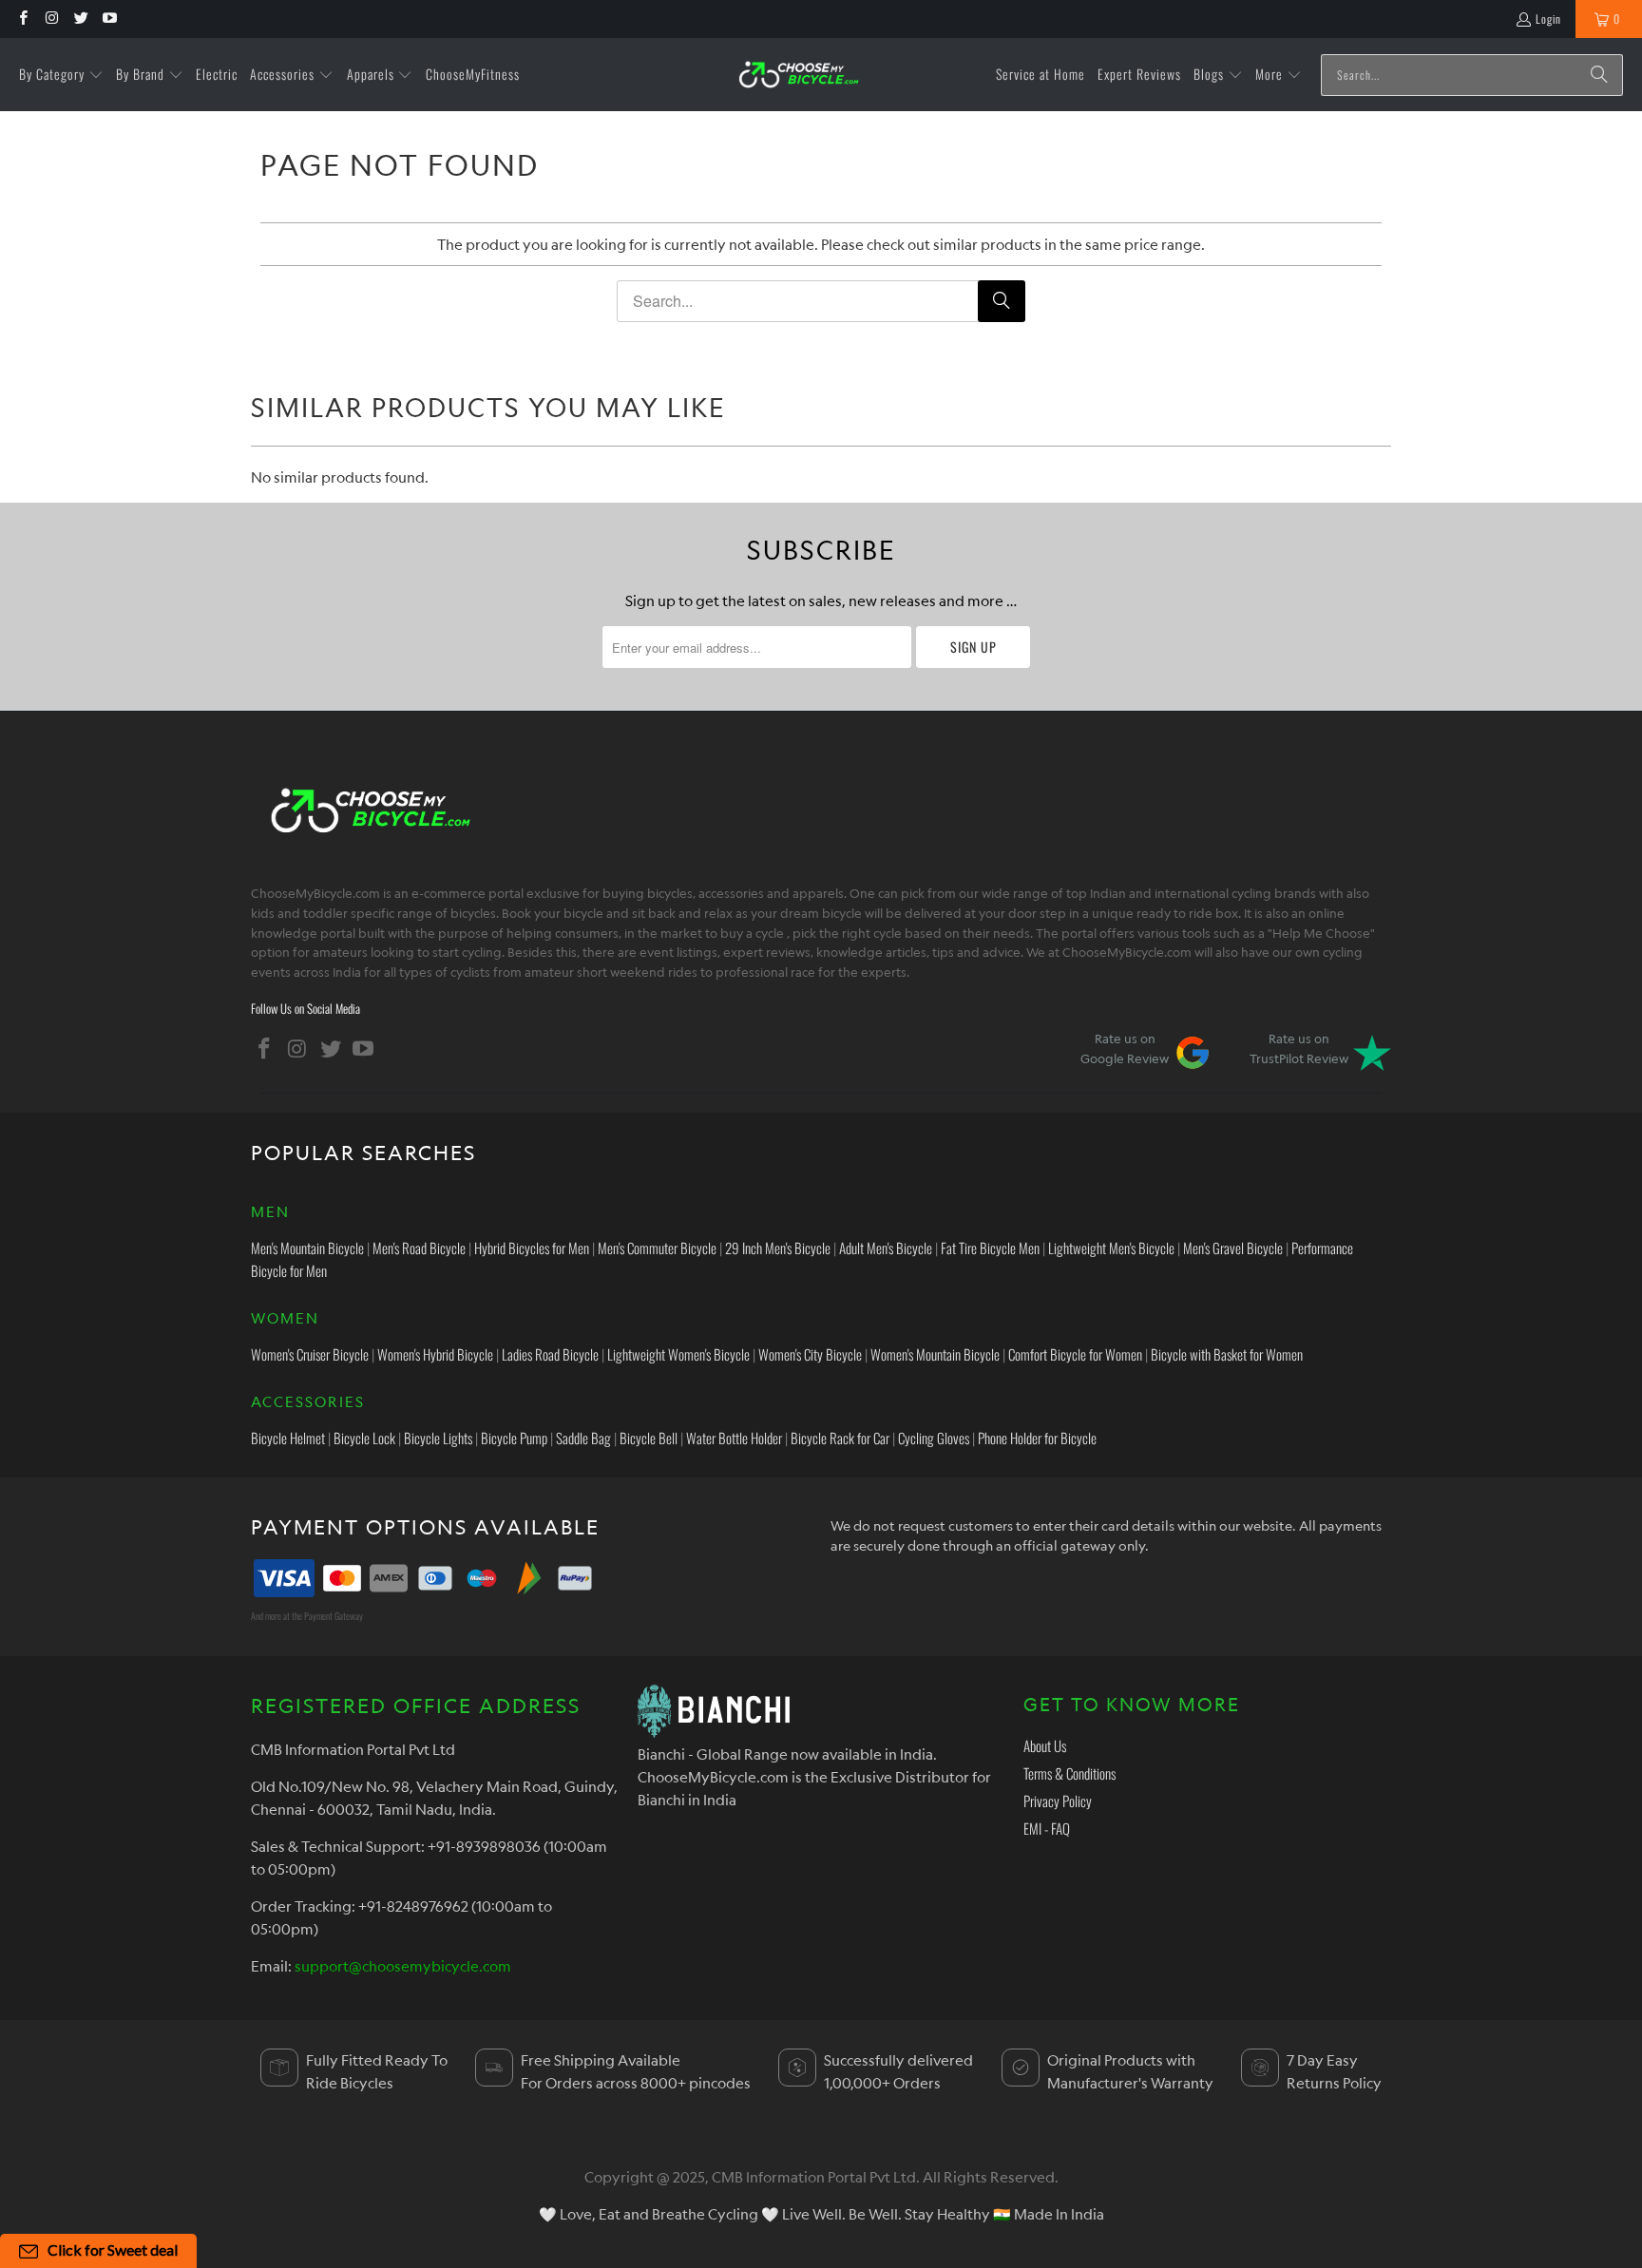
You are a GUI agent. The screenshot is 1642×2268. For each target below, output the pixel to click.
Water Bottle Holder (734, 1438)
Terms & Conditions (1069, 1773)
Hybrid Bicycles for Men (532, 1248)
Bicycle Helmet (288, 1438)
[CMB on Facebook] (22, 19)
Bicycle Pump (514, 1438)
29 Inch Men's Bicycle (778, 1248)
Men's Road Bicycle (419, 1248)
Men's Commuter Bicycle (657, 1248)
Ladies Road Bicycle (550, 1354)
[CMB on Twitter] (80, 19)
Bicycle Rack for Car (840, 1438)
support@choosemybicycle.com (403, 1966)
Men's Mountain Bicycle (307, 1248)
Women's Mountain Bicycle (935, 1354)
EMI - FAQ (1047, 1828)
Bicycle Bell (649, 1438)
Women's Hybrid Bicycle (435, 1354)
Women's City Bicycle (810, 1354)
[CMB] (798, 75)
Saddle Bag (583, 1438)
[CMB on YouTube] (109, 19)
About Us (1045, 1745)
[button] (61, 75)
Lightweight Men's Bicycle (1111, 1248)
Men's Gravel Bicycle (1233, 1248)
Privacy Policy (1058, 1801)
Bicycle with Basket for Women (1227, 1354)
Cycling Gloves (934, 1438)
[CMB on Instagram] (51, 19)
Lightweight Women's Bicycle (678, 1354)
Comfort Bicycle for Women (1075, 1354)
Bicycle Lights (438, 1438)
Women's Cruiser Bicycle (310, 1354)
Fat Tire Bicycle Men (990, 1248)
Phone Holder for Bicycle (1037, 1438)
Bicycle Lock (364, 1438)
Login (1548, 19)
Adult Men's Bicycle (886, 1248)
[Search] (1599, 75)
